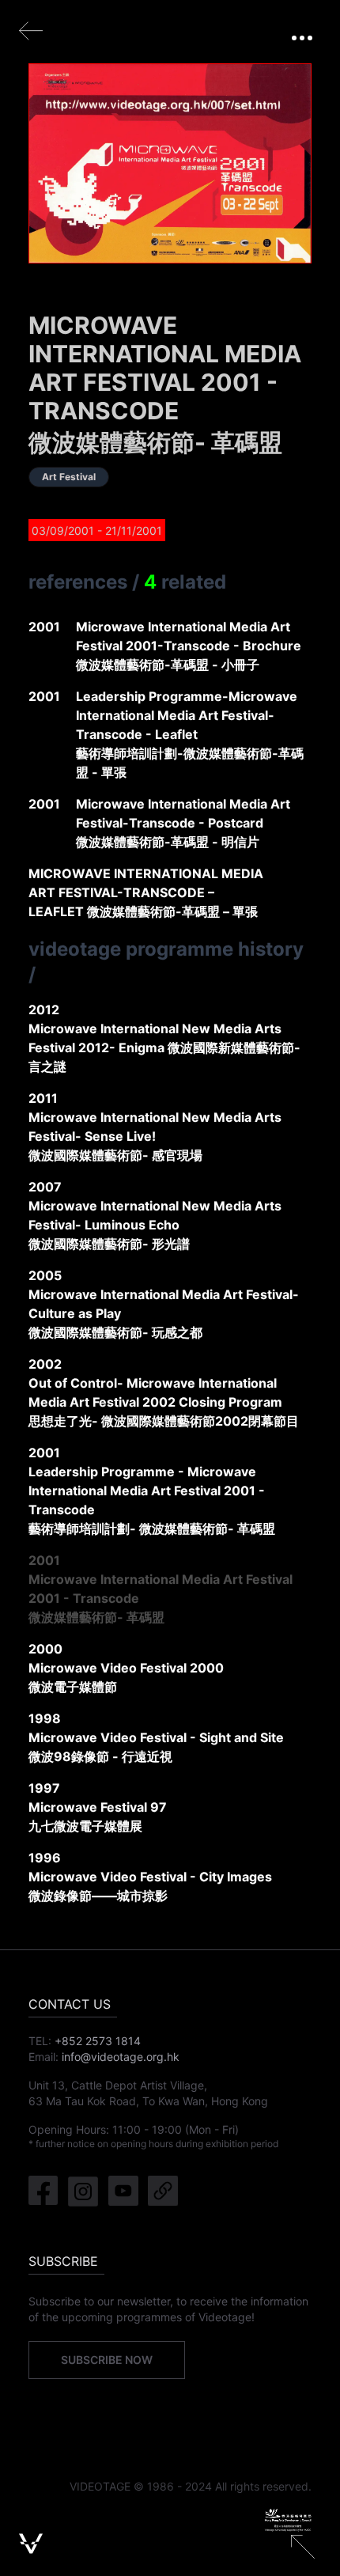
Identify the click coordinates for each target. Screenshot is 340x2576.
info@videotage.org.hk (121, 2057)
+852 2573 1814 (98, 2041)
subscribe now (107, 2360)
